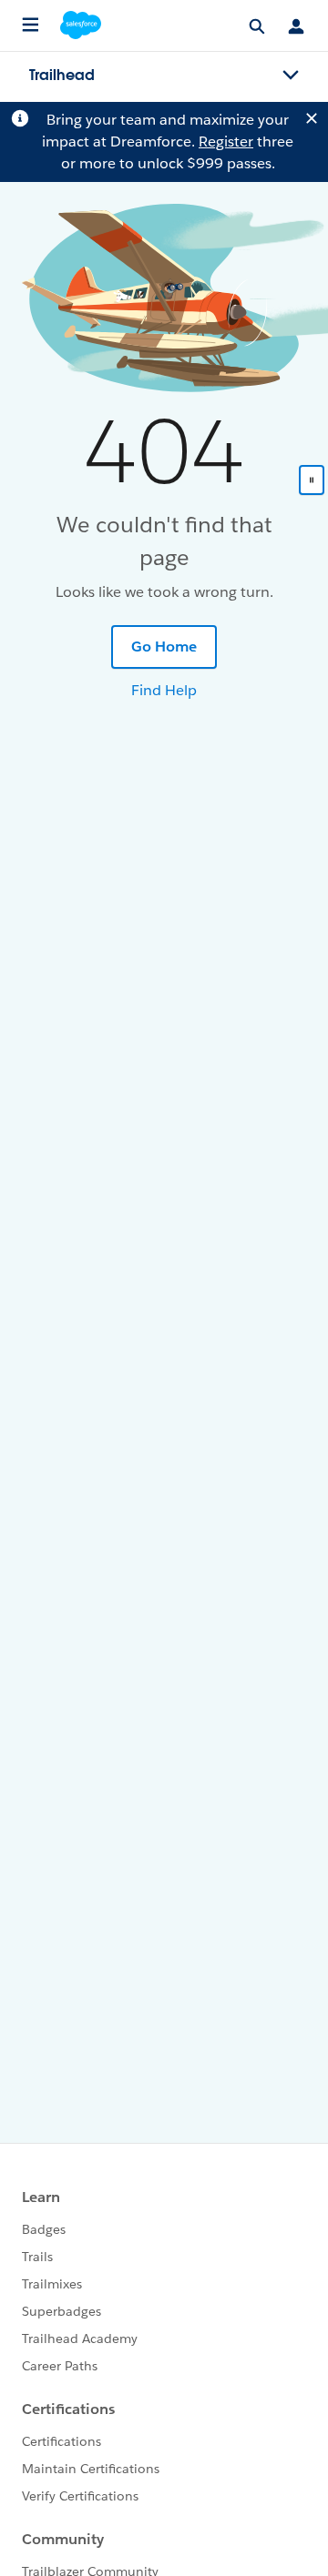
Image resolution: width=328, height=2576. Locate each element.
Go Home (164, 647)
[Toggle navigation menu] (291, 76)
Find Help (164, 690)
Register (226, 141)
